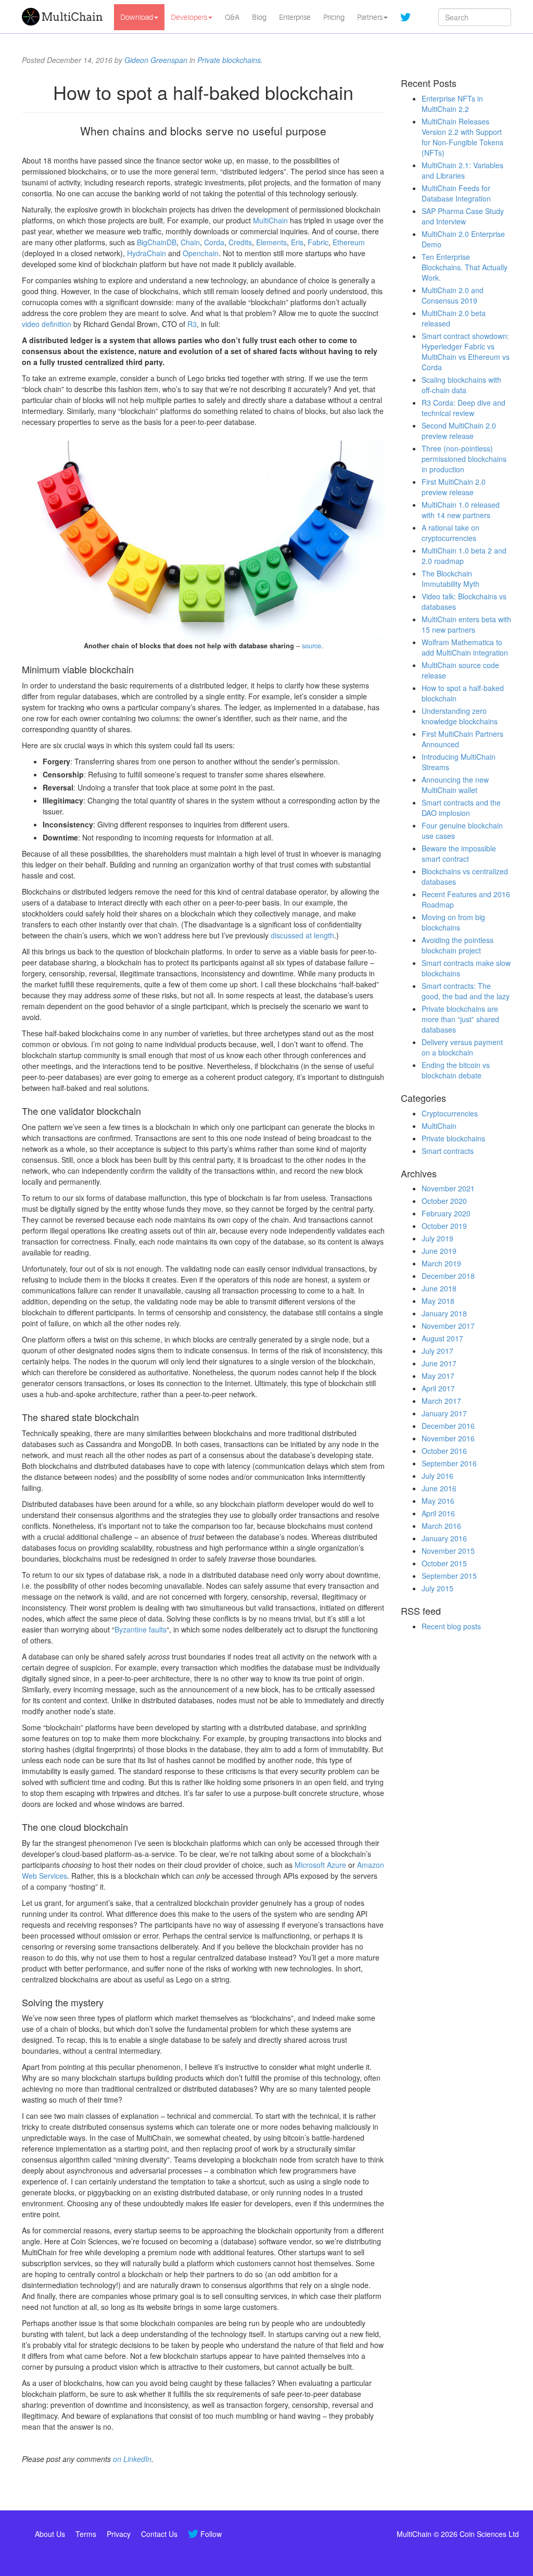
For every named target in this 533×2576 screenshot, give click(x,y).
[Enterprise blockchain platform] (64, 17)
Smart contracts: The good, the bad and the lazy (466, 991)
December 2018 (448, 1276)
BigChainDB (157, 242)
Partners (370, 17)
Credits (240, 242)
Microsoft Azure (320, 1865)
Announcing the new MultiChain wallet (455, 785)
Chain (190, 242)
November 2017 (448, 1326)
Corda (214, 242)
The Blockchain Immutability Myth (450, 579)
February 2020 (446, 1213)
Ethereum (349, 242)
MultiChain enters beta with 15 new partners (466, 624)
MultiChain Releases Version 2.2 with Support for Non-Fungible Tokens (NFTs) (462, 137)
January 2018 (444, 1313)
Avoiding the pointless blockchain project (458, 945)
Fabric (318, 242)
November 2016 (448, 1438)
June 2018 (439, 1288)
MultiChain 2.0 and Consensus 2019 (453, 295)
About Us (50, 2534)
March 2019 (441, 1263)
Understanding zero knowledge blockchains (460, 716)
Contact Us (159, 2534)
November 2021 (448, 1188)
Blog (259, 17)
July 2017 (437, 1351)
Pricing (334, 17)
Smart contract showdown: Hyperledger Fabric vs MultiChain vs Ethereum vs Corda (466, 351)
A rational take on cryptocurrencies (450, 533)
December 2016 (448, 1426)
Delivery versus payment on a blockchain (462, 1047)
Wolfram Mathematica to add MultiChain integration (465, 647)
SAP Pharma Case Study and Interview (463, 216)
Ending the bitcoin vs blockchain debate (456, 1070)
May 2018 (438, 1301)
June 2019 (439, 1251)
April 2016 (438, 1513)
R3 (192, 324)
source (312, 646)
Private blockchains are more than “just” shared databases (460, 1019)
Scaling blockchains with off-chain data (461, 385)
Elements (271, 242)
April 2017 (438, 1388)
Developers (189, 17)
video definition (47, 324)
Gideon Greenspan (156, 60)
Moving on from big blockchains (453, 922)
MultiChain (270, 220)
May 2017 (438, 1376)
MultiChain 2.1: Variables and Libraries (462, 170)
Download (137, 17)
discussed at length (302, 935)
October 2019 (444, 1226)
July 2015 (437, 1588)
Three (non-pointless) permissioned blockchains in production (464, 459)
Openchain (201, 253)
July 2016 (437, 1476)
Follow (211, 2534)
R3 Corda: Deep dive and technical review (464, 408)
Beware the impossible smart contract (459, 853)
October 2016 (444, 1451)
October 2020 (444, 1201)
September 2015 (449, 1576)
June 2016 (439, 1488)
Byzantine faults (141, 1629)
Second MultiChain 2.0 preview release (459, 431)
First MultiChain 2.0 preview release (454, 487)
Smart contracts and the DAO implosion (461, 808)
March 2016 (441, 1526)
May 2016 (438, 1501)
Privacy (119, 2534)
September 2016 (449, 1463)
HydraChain (147, 253)
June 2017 (439, 1363)
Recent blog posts (451, 1626)
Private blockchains (229, 60)
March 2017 (441, 1401)
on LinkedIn (132, 2459)
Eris (297, 242)
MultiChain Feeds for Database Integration (456, 193)
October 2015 (444, 1563)
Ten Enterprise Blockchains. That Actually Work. (465, 267)
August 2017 (442, 1338)
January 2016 (444, 1538)
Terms (86, 2534)
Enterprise (295, 17)
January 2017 (444, 1413)
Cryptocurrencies (450, 1113)
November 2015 (448, 1551)
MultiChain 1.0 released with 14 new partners (461, 510)
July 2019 (437, 1238)
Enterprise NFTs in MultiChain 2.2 (452, 104)
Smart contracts (448, 1151)
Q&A (232, 17)
